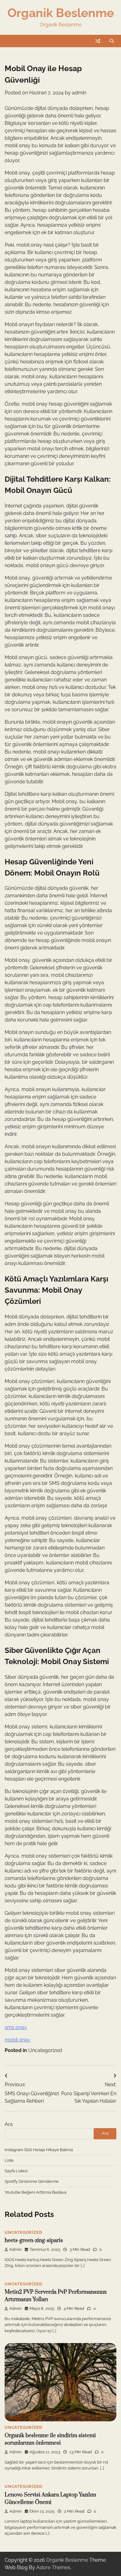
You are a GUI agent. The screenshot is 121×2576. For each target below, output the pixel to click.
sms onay (16, 2027)
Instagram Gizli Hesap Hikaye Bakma (39, 2150)
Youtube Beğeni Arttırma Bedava (36, 2192)
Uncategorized (45, 2050)
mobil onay (18, 2040)
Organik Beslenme (61, 13)
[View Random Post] (98, 41)
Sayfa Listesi (16, 2171)
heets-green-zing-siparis (34, 2241)
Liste (9, 2160)
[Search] (112, 41)
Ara (9, 2124)
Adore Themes (53, 2567)
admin (79, 93)
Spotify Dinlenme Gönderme (32, 2181)
